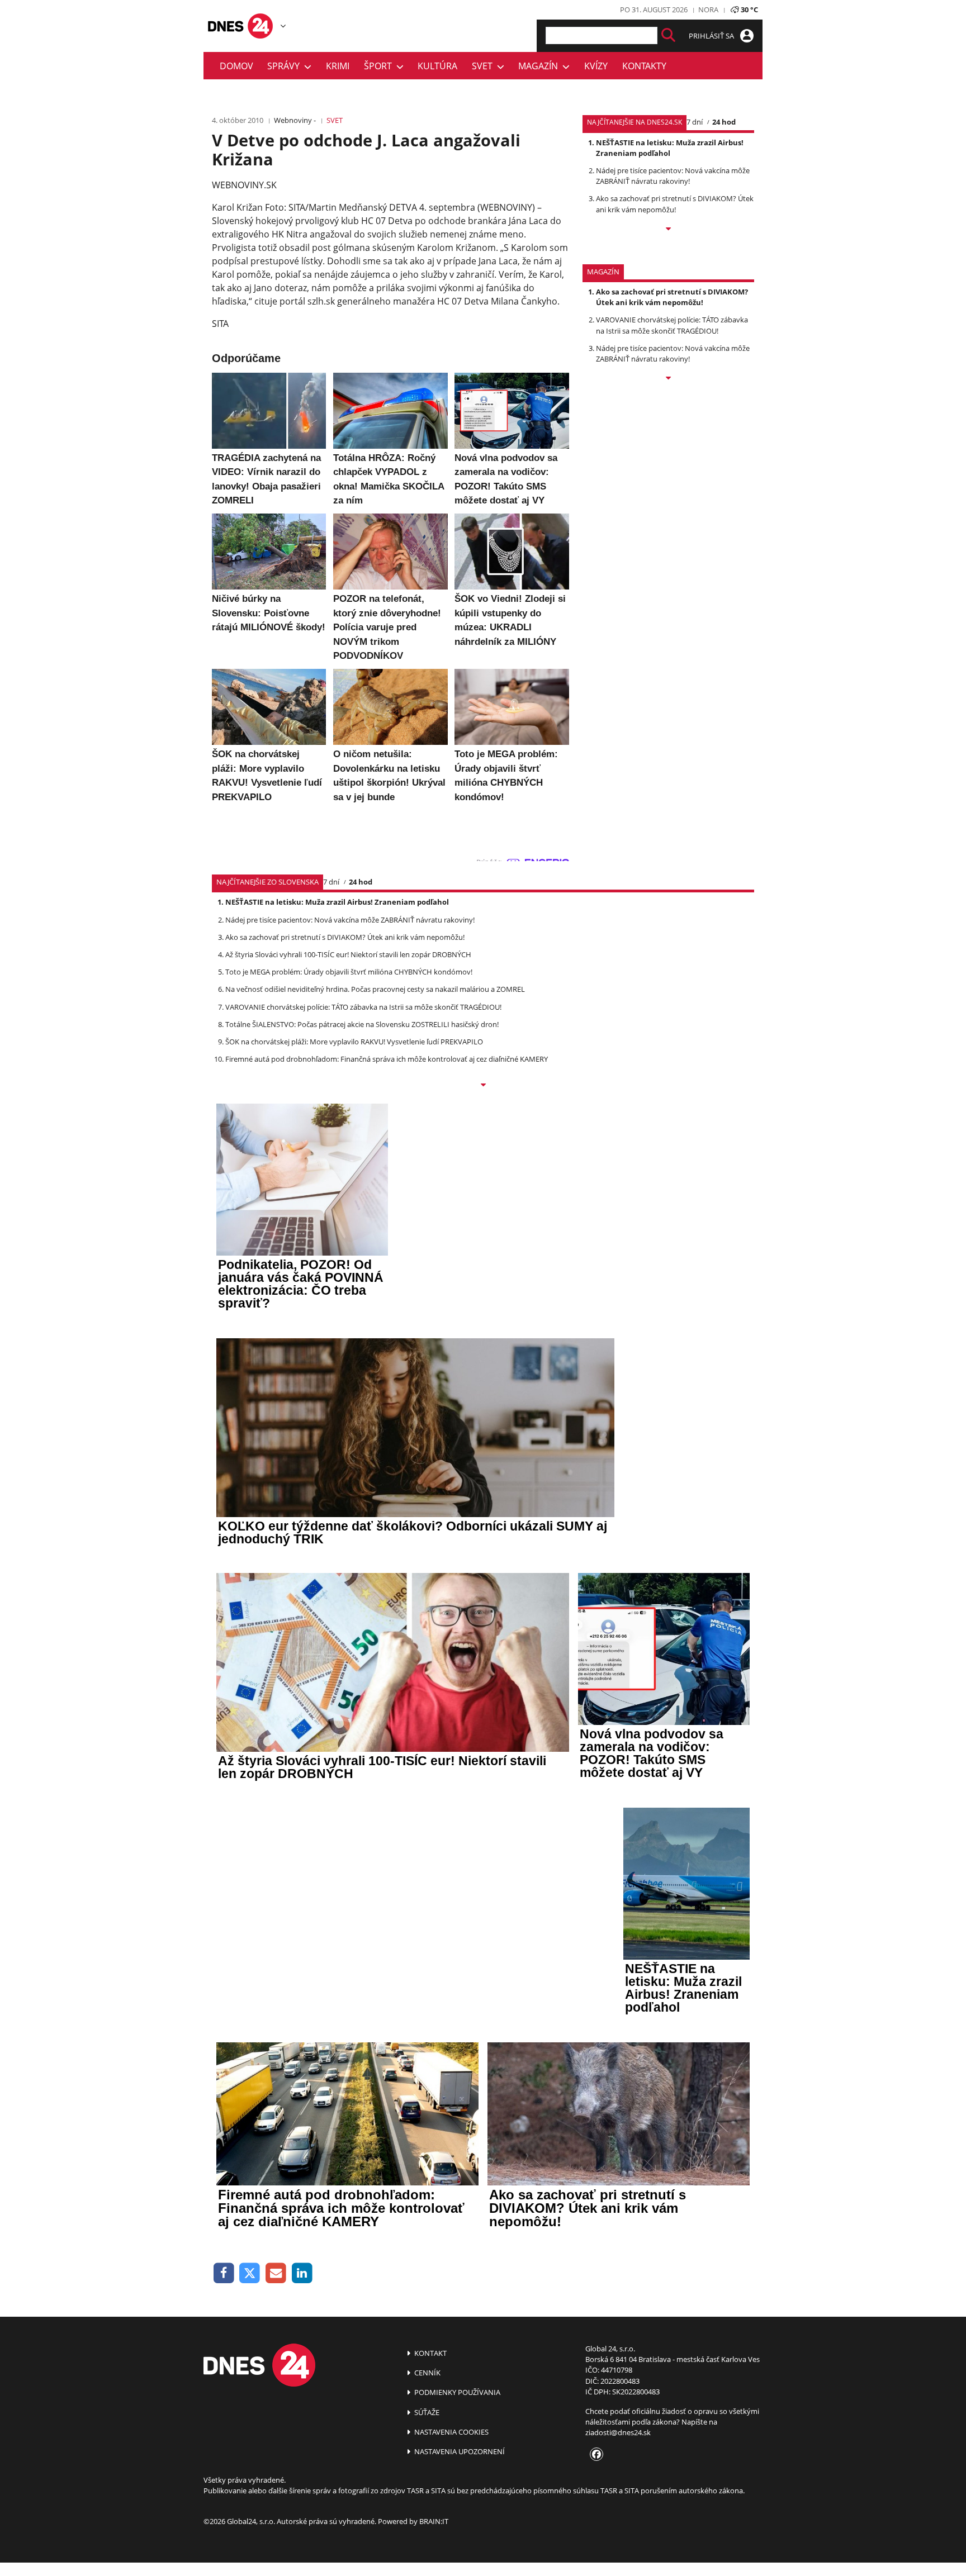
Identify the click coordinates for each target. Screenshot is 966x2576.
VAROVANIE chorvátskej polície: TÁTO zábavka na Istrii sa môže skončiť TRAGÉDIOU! (672, 325)
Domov (236, 66)
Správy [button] (286, 66)
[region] (283, 26)
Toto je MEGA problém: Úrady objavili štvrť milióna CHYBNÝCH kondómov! (349, 972)
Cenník (427, 2373)
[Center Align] (668, 35)
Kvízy (596, 66)
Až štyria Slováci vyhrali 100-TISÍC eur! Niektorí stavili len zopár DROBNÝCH (348, 954)
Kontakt (430, 2353)
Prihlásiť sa (712, 36)
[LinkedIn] (302, 2273)
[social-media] (594, 2455)
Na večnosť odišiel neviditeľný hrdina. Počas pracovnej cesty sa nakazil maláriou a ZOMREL (375, 989)
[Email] (276, 2273)
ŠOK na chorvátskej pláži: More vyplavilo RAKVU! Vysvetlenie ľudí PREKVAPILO (354, 1042)
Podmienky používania (456, 2392)
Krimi (338, 66)
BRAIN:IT (434, 2521)
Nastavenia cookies (451, 2432)
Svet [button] (484, 66)
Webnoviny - (295, 120)
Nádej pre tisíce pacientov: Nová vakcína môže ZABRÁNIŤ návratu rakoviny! (673, 176)
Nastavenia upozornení (459, 2451)
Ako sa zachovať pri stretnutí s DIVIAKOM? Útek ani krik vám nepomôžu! (675, 204)
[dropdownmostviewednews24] (668, 230)
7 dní (695, 122)
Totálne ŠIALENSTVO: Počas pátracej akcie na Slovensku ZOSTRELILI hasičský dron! (362, 1024)
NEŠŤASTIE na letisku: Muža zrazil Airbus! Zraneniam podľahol (670, 148)
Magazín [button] (540, 66)
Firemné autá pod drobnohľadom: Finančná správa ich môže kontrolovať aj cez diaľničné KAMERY (387, 1059)
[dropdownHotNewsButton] (668, 379)
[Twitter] (250, 2273)
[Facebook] (224, 2273)
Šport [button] (380, 66)
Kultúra (437, 66)
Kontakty (644, 66)
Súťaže (426, 2412)
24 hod (724, 122)
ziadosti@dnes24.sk (618, 2432)
